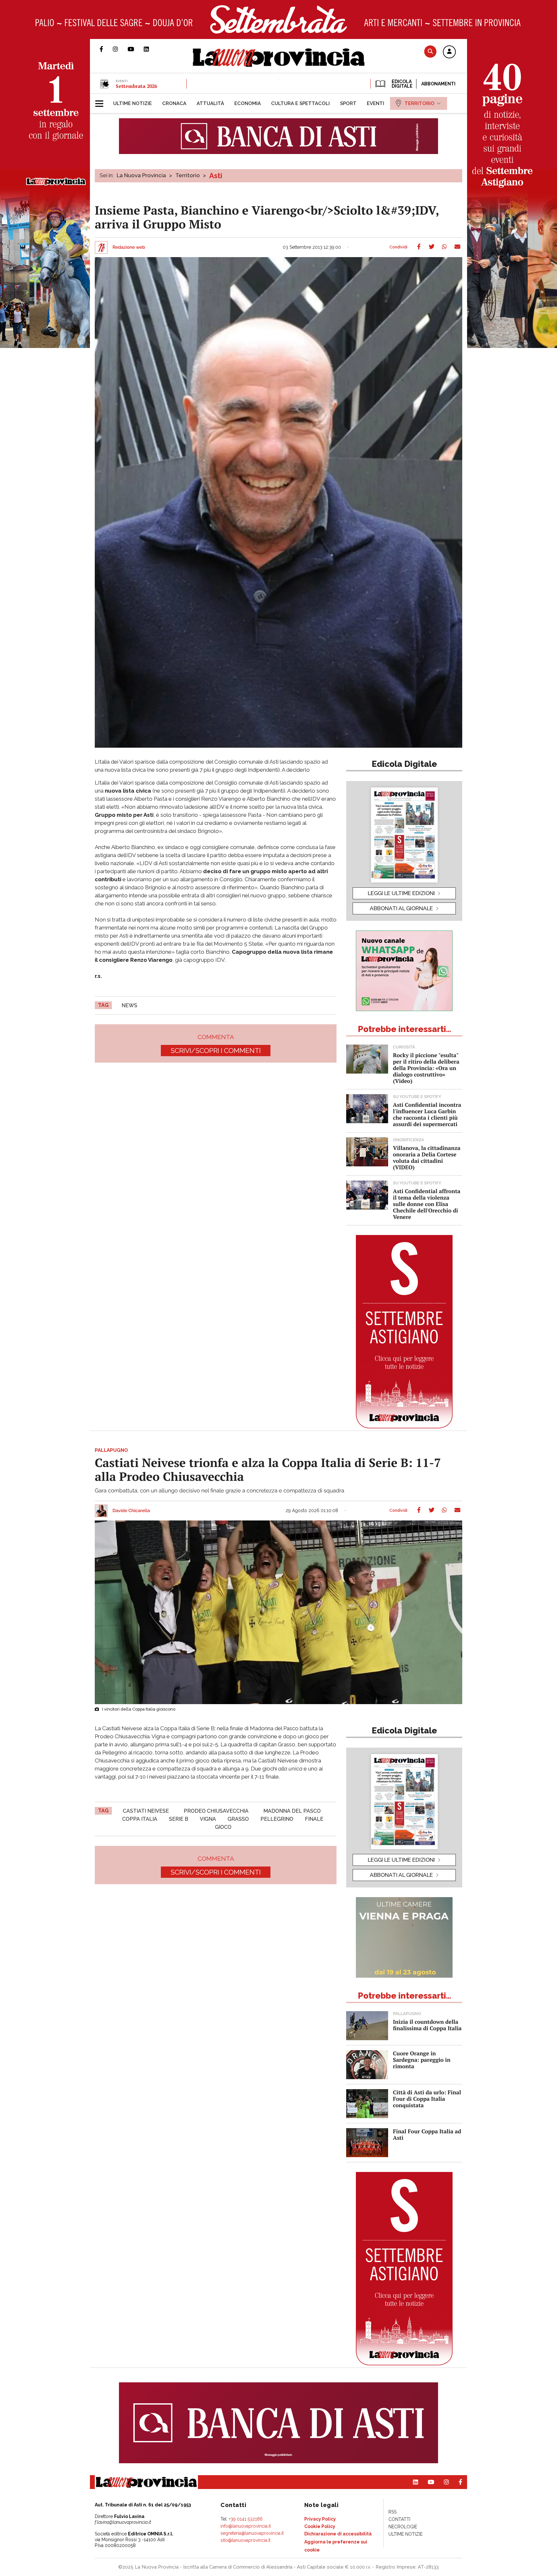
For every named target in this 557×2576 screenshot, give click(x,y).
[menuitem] (132, 103)
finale (314, 1819)
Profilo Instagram (120, 49)
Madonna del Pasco (292, 1811)
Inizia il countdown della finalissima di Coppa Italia (427, 2025)
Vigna (208, 1819)
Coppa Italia (140, 1819)
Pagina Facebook (106, 49)
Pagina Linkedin (151, 49)
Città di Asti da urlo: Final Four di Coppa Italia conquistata (427, 2099)
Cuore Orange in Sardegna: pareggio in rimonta (422, 2060)
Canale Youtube (136, 49)
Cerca (430, 51)
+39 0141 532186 (246, 2519)
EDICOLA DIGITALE (401, 84)
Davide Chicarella (131, 1511)
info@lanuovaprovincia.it (246, 2526)
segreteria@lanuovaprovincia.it (252, 2533)
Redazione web (129, 247)
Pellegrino (277, 1819)
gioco (223, 1827)
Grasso (238, 1819)
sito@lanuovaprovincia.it (245, 2540)
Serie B (179, 1819)
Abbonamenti (438, 84)
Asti (216, 176)
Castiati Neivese (146, 1811)
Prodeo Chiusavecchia (216, 1811)
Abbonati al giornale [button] (401, 908)
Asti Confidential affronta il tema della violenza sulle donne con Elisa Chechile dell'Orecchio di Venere (427, 1204)
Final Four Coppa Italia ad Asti (427, 2134)
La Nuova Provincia (141, 175)
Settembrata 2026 (136, 86)
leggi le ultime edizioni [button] (401, 893)
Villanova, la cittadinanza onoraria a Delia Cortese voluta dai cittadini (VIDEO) (427, 1158)
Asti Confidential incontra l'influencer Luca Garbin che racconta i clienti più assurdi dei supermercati (427, 1114)
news (129, 1005)
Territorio (188, 175)
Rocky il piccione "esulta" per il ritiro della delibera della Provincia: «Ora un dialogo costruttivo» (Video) (426, 1068)
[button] (449, 52)
